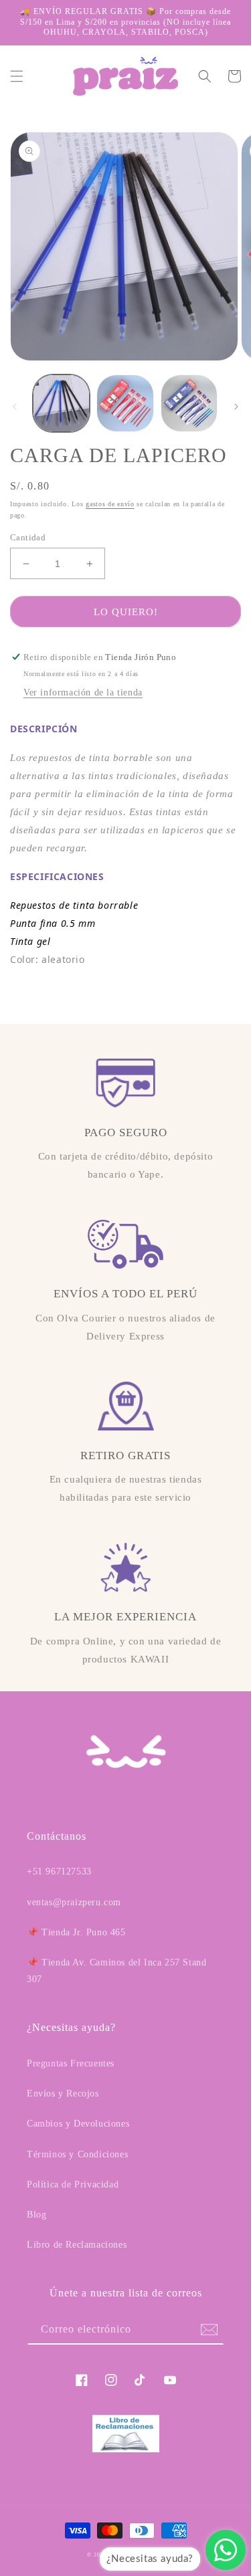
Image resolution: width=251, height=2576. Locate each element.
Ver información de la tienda (83, 692)
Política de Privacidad (73, 2184)
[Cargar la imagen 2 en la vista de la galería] (125, 403)
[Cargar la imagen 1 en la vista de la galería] (61, 403)
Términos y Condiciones (77, 2154)
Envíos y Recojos (63, 2094)
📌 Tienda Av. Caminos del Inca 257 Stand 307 (116, 1971)
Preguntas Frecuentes (71, 2063)
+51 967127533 (59, 1871)
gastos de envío (110, 504)
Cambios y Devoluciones (78, 2124)
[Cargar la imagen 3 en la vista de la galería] (189, 403)
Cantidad (28, 537)
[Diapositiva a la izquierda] (15, 407)
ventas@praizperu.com (74, 1902)
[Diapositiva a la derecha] (236, 407)
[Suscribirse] (209, 2330)
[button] (17, 76)
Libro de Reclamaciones (77, 2245)
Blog (36, 2215)
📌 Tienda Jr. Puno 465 (76, 1932)
